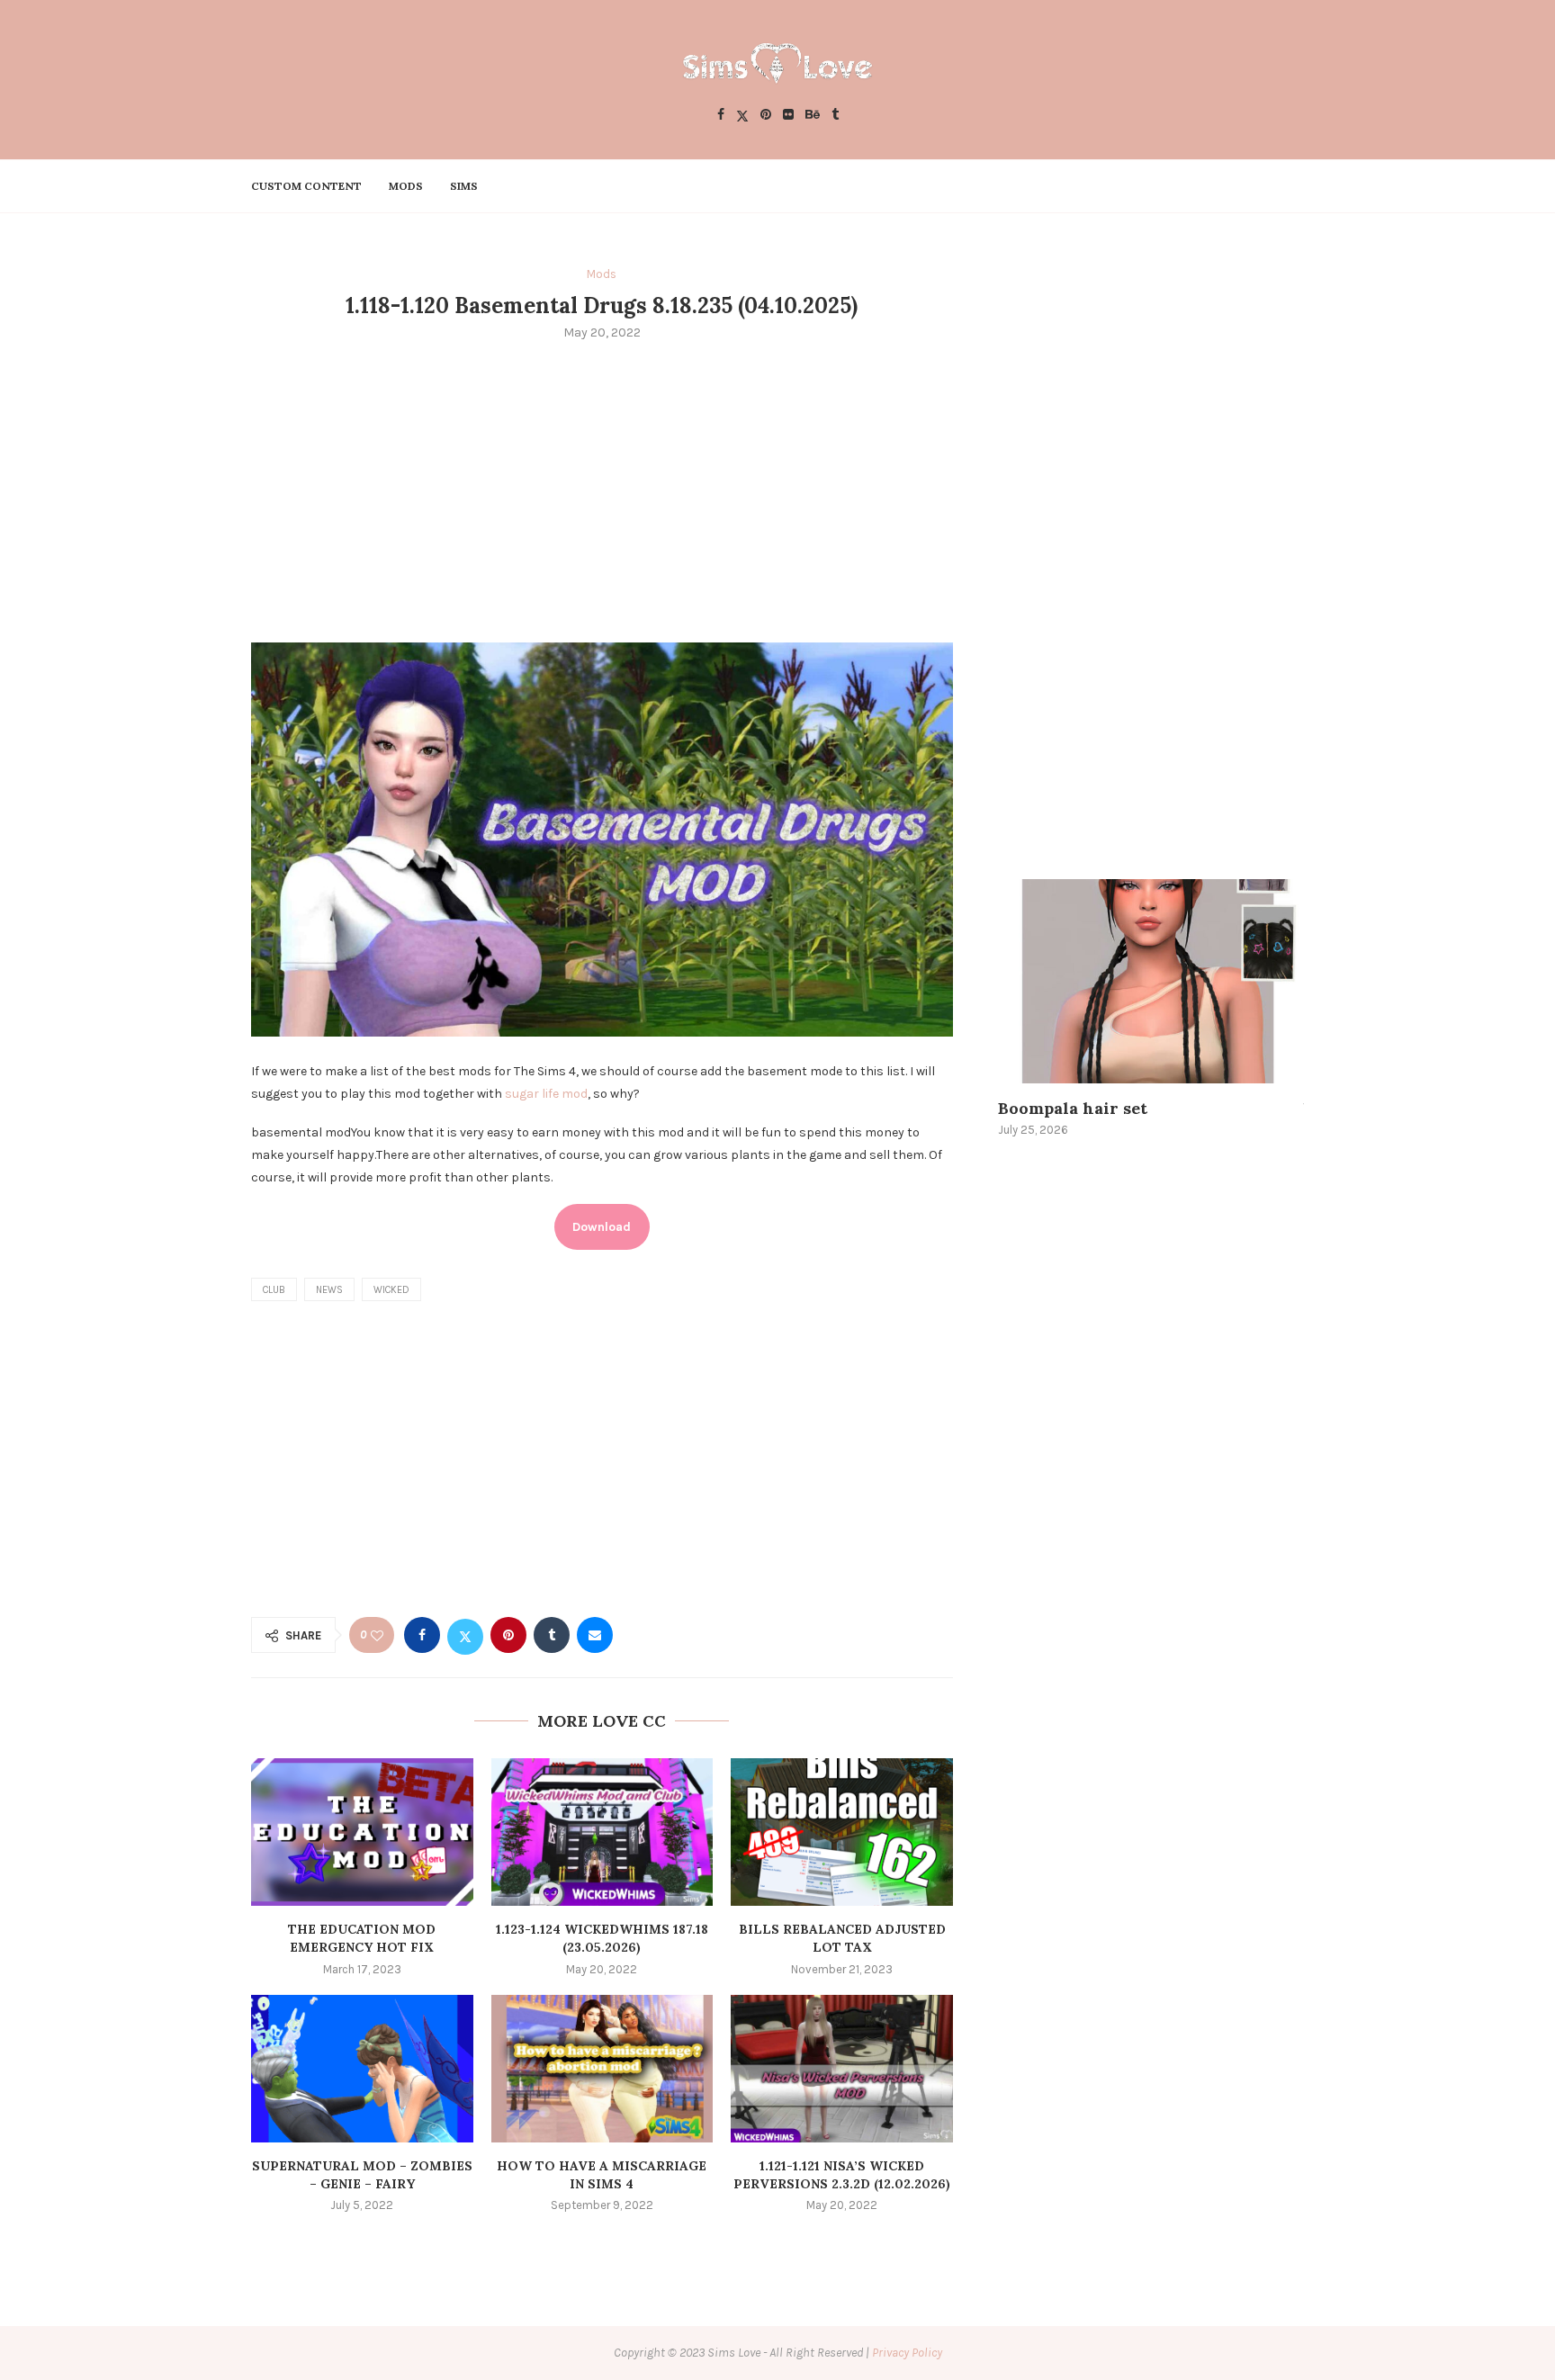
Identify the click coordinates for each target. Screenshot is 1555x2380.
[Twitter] (742, 116)
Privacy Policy (907, 2353)
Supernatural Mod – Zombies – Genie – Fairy (362, 2175)
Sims (464, 186)
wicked (391, 1290)
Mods (406, 186)
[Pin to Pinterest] (508, 1635)
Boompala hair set (1073, 1108)
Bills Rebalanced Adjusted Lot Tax (842, 1938)
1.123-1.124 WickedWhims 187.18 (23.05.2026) (602, 1938)
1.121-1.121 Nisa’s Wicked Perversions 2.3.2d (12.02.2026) (842, 2175)
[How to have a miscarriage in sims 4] (602, 2069)
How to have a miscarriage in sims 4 (602, 2175)
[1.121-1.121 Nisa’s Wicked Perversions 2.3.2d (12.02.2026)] (842, 2069)
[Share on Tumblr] (552, 1635)
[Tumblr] (835, 116)
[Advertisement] (602, 489)
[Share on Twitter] (465, 1635)
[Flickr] (788, 116)
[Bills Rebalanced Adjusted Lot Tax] (842, 1832)
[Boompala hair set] (1151, 981)
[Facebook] (721, 116)
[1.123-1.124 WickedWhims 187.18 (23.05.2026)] (602, 1832)
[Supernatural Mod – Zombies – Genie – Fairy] (362, 2069)
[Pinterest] (766, 116)
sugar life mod (546, 1094)
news (329, 1290)
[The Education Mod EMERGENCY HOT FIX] (362, 1832)
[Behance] (813, 116)
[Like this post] (377, 1635)
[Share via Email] (595, 1635)
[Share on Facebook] (422, 1635)
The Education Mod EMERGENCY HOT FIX (362, 1938)
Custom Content (306, 186)
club (274, 1290)
